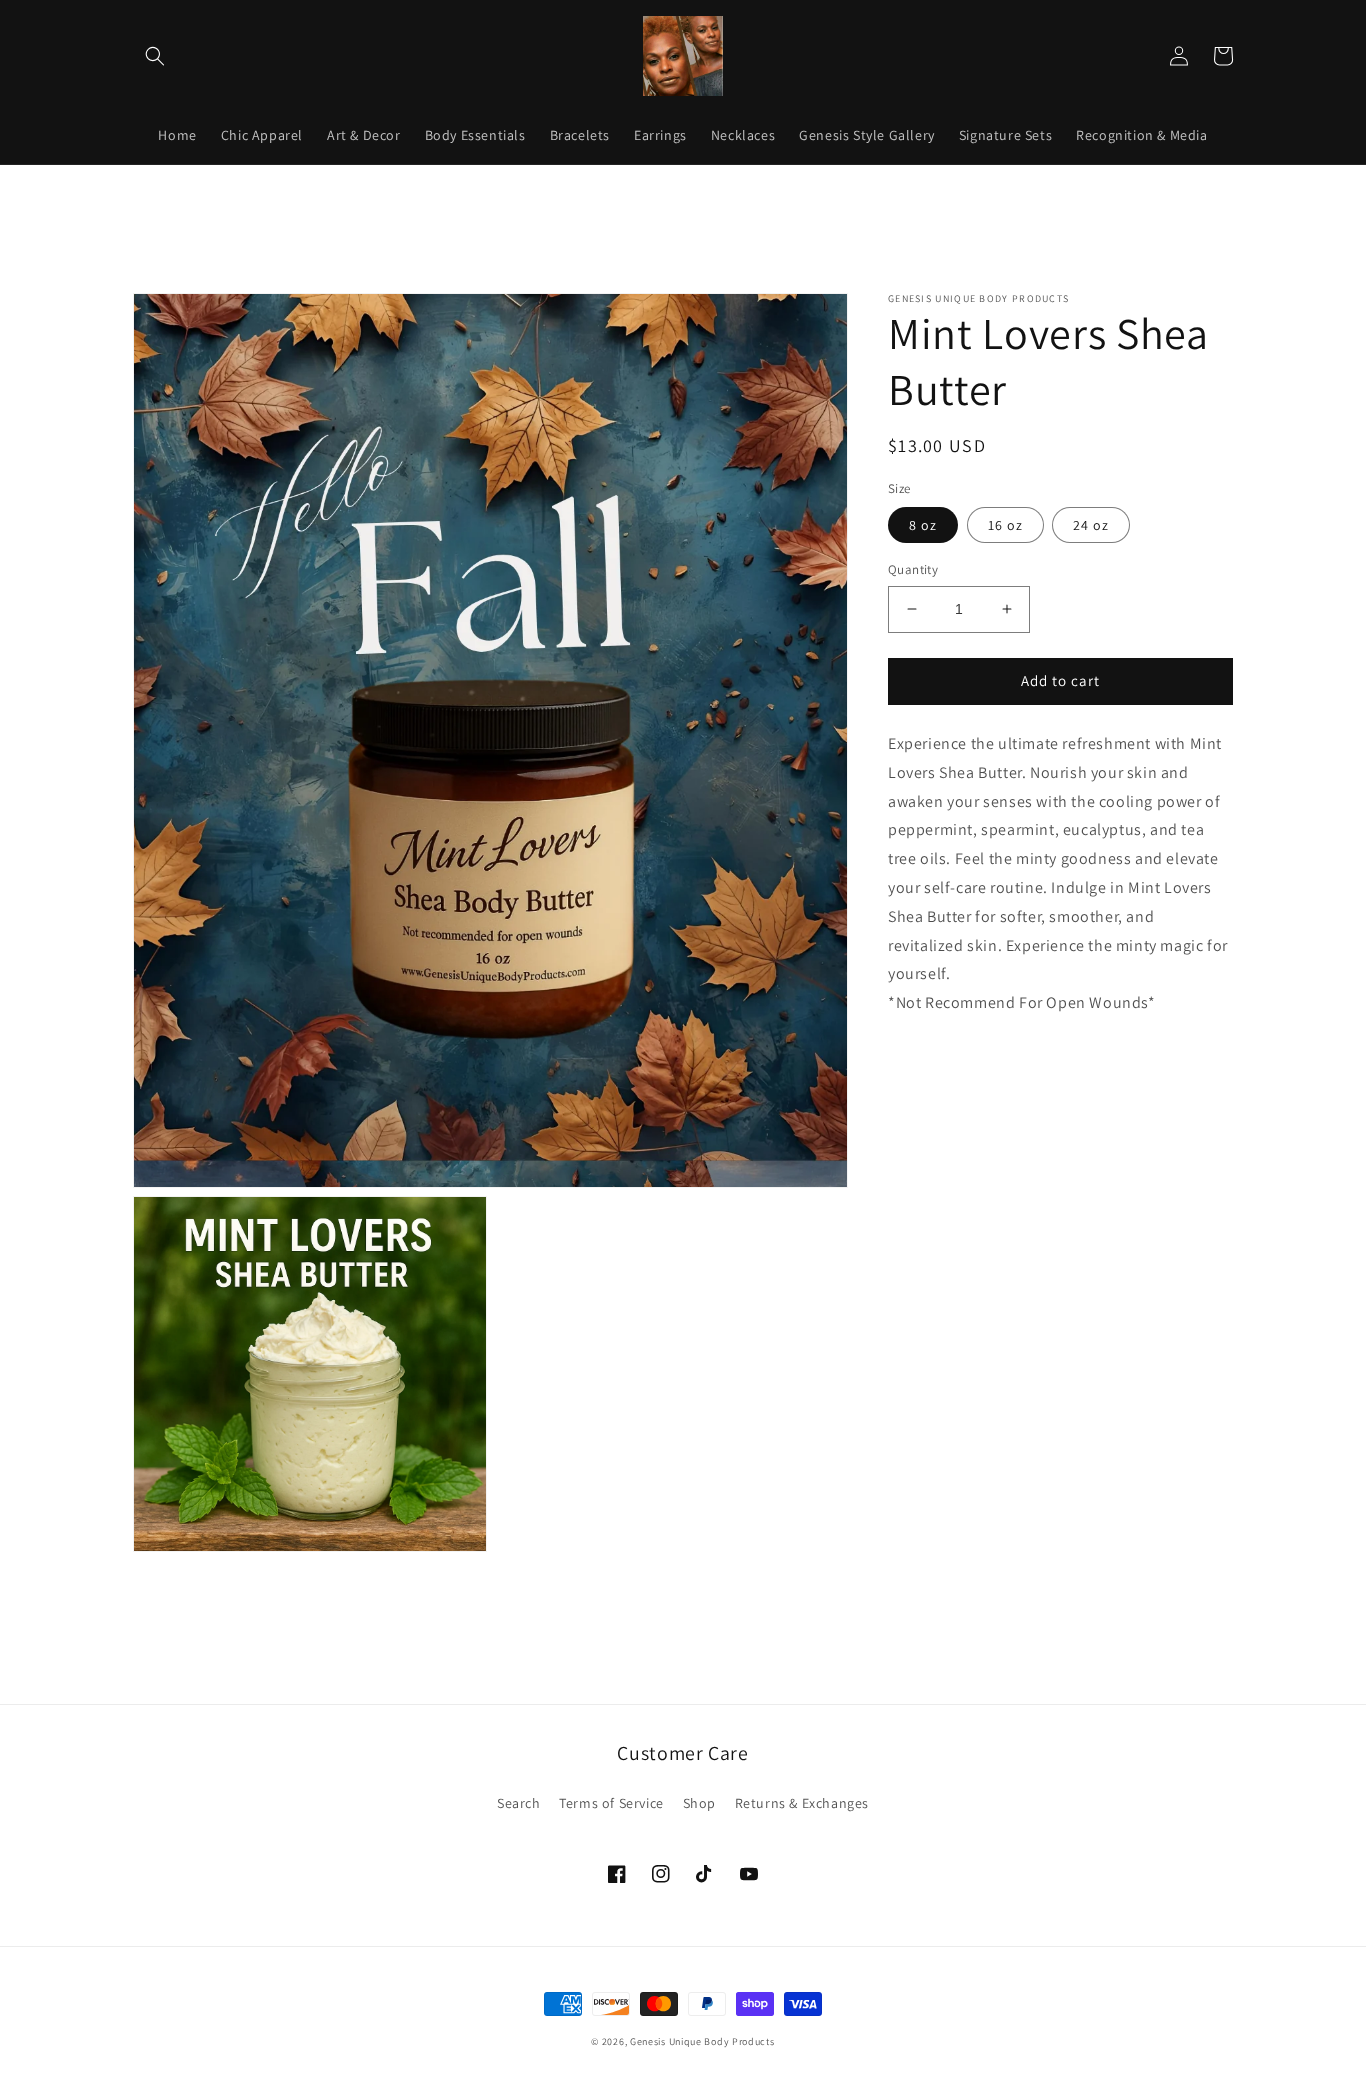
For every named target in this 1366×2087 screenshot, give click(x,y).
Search (519, 1803)
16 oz (1005, 525)
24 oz (1091, 525)
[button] (155, 56)
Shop (699, 1803)
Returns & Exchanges (802, 1803)
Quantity (913, 569)
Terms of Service (611, 1803)
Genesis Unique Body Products (702, 2041)
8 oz (923, 525)
